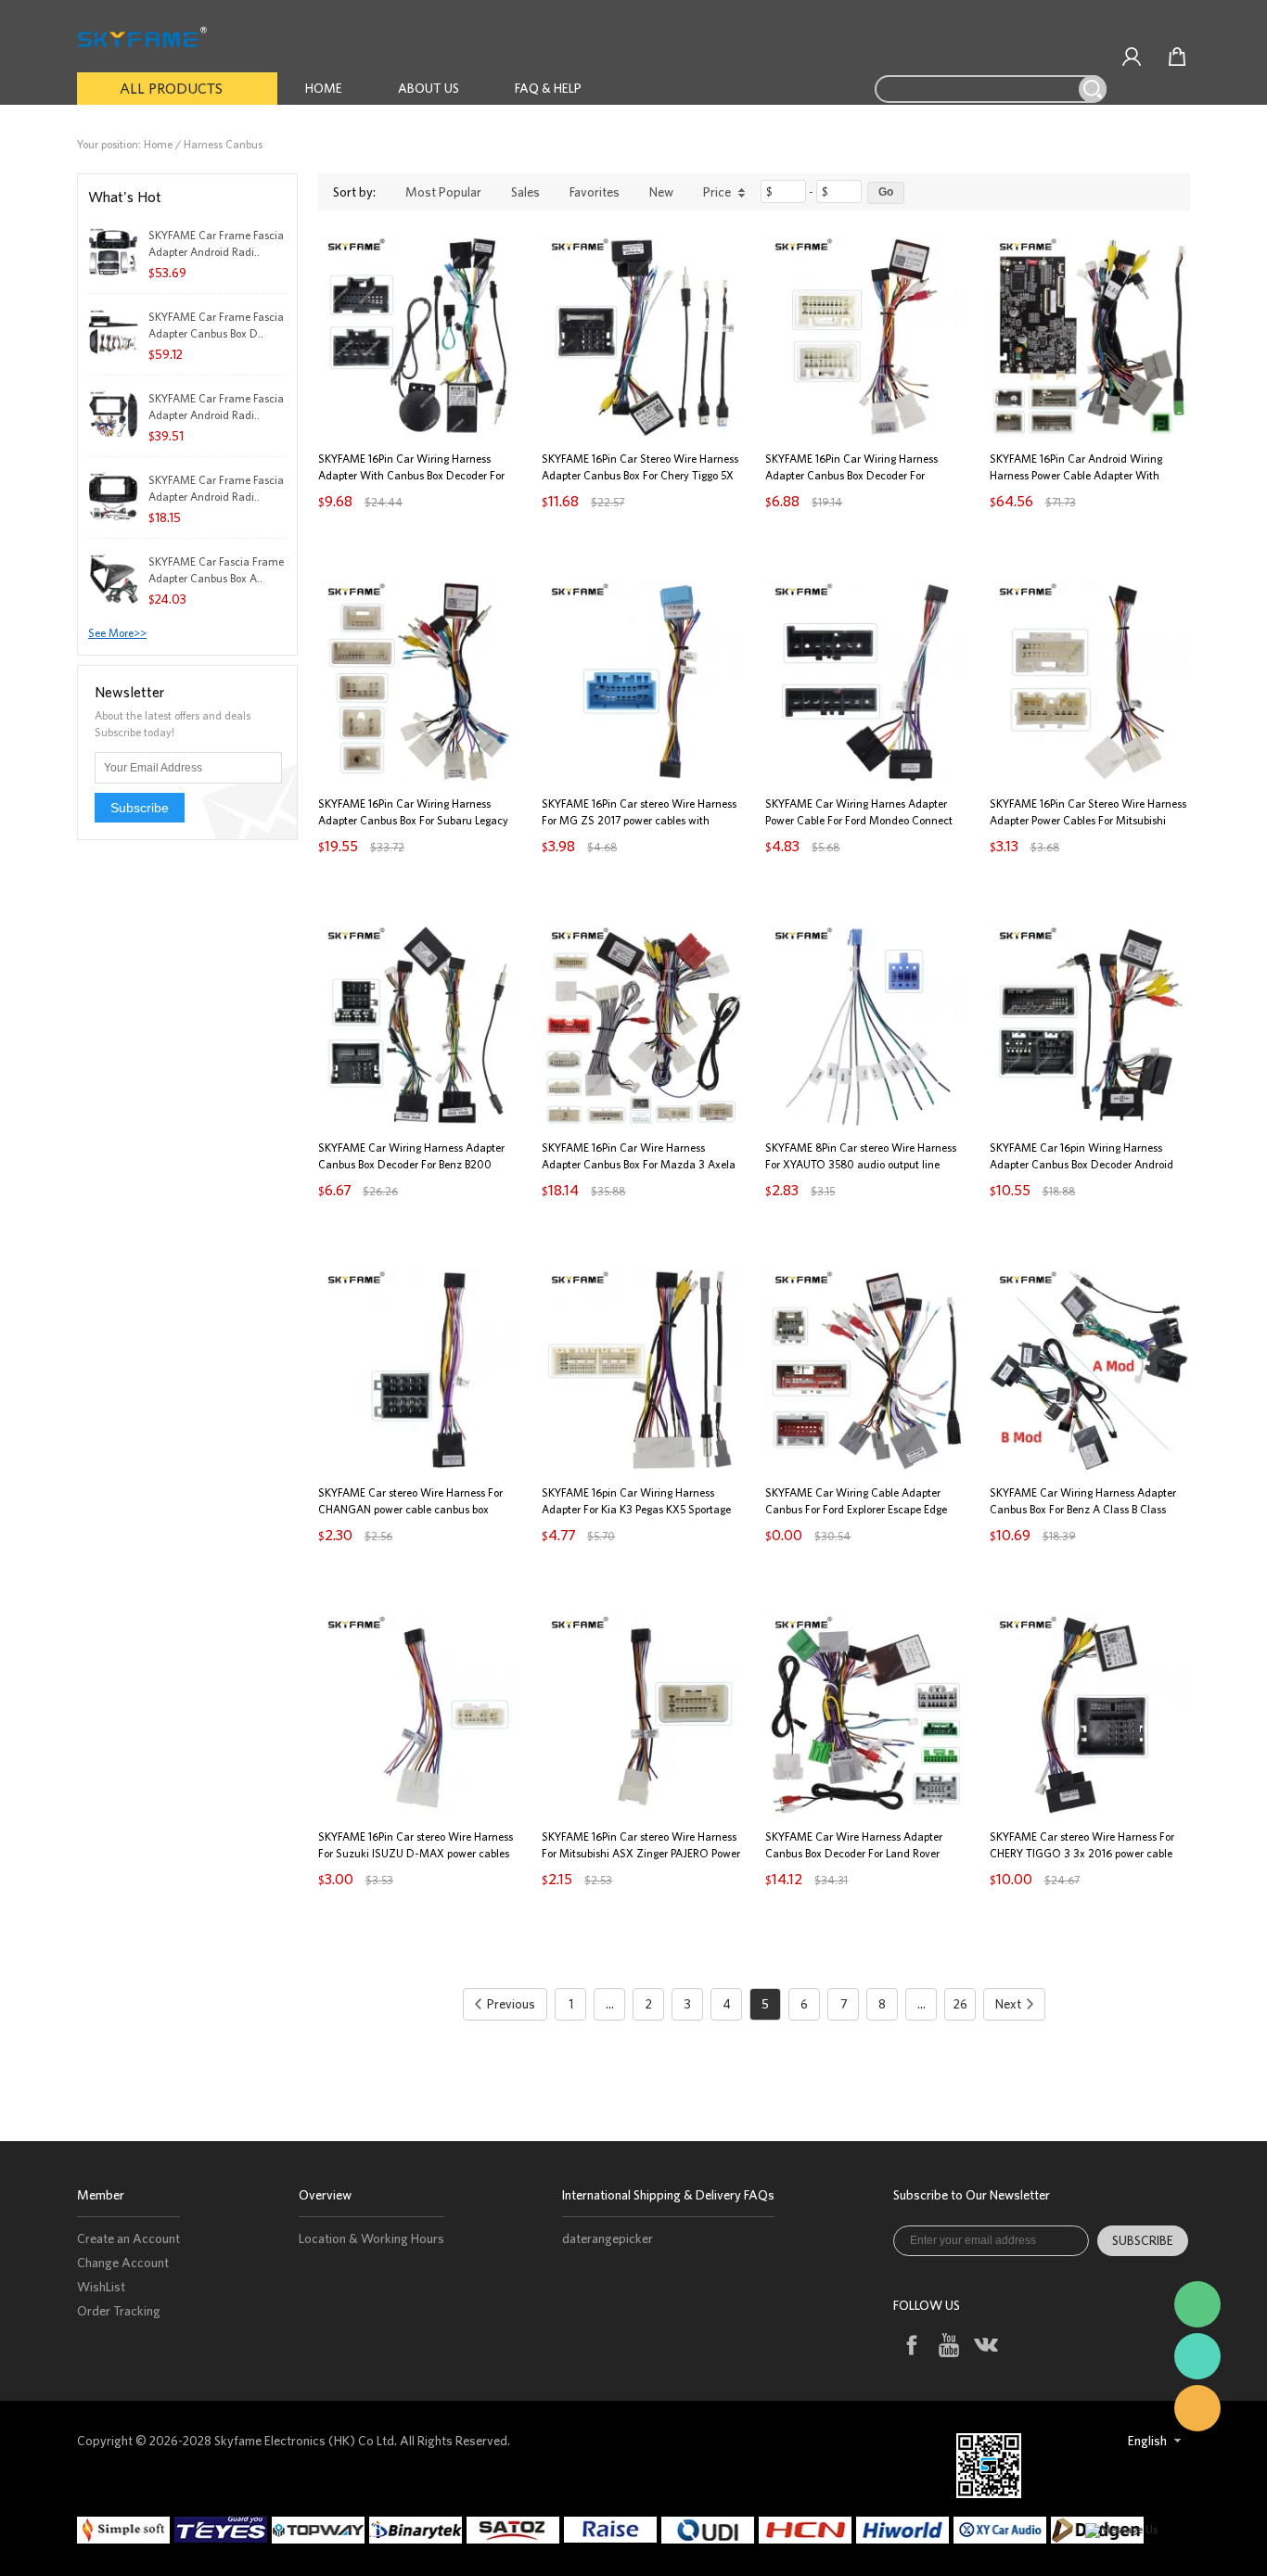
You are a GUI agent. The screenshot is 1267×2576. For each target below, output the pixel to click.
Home (324, 88)
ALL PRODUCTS (171, 88)
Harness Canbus (223, 144)
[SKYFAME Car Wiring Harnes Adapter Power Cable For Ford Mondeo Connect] (865, 682)
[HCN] (807, 2530)
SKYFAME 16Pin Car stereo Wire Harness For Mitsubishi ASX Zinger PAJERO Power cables (641, 1853)
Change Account (123, 2263)
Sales (525, 192)
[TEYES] (223, 2530)
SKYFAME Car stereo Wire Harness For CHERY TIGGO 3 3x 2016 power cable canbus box (1082, 1853)
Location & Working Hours (371, 2238)
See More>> (117, 633)
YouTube (947, 2345)
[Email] (1197, 2408)
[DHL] (613, 2530)
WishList (101, 2287)
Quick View (418, 395)
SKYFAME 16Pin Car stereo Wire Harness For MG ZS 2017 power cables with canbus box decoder (639, 820)
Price (717, 192)
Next (1008, 2004)
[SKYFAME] (1197, 2356)
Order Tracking (119, 2311)
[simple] (126, 2530)
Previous (511, 2004)
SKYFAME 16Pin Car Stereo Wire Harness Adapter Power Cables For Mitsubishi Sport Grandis (1088, 820)
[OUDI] (710, 2530)
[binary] (418, 2530)
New (661, 192)
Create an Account (128, 2238)
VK (985, 2345)
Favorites (595, 192)
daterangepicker (608, 2238)
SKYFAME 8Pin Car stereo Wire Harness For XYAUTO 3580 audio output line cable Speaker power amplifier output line (865, 1164)
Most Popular (443, 192)
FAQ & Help (548, 88)
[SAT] (515, 2530)
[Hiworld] (905, 2530)
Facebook (910, 2345)
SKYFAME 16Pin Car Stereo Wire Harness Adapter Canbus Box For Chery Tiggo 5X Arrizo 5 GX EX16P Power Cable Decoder (640, 475)
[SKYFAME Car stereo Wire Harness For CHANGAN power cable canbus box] (418, 1370)
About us (429, 88)
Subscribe (140, 808)
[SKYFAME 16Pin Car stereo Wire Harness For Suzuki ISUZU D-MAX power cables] (418, 1715)
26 (960, 2004)
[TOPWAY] (320, 2530)
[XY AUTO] (1002, 2530)
